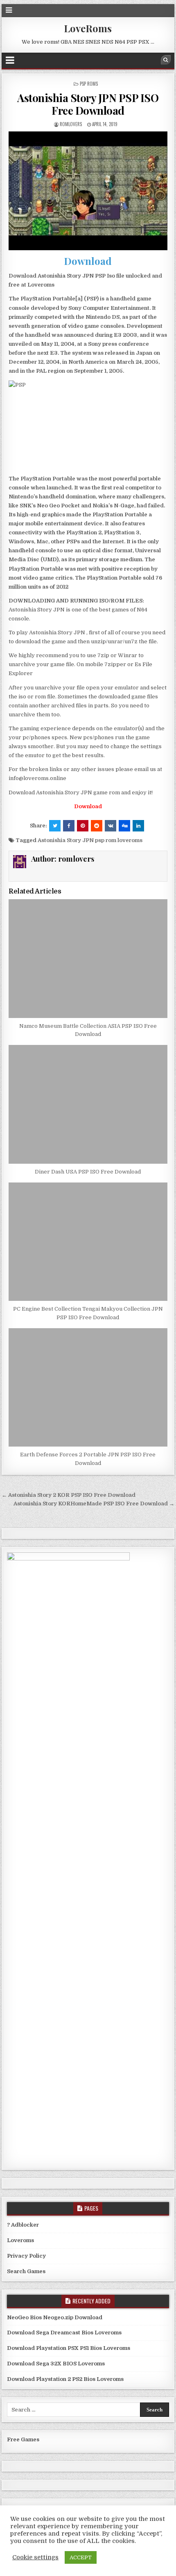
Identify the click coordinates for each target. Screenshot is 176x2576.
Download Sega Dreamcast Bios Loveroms (64, 2333)
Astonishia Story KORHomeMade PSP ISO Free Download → (94, 1504)
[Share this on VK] (111, 826)
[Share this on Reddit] (97, 826)
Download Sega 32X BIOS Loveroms (56, 2364)
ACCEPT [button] (81, 2557)
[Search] (166, 60)
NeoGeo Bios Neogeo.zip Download (55, 2317)
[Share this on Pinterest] (83, 826)
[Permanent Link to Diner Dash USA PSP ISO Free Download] (88, 1104)
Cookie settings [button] (35, 2557)
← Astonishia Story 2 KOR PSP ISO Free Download (69, 1495)
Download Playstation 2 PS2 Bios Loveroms (65, 2379)
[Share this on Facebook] (69, 826)
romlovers (71, 124)
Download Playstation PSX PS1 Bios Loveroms (69, 2348)
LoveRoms (88, 28)
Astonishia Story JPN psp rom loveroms (90, 840)
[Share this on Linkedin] (138, 826)
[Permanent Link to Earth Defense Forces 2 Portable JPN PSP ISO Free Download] (88, 1388)
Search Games (26, 2271)
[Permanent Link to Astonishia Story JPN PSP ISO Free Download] (88, 191)
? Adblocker (23, 2225)
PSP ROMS (89, 84)
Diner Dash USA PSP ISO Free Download (88, 1172)
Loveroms (20, 2240)
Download (88, 261)
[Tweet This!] (55, 826)
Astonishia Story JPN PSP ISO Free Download (88, 104)
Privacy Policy (26, 2256)
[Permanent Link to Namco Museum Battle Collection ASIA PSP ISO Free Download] (88, 959)
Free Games (23, 2439)
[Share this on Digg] (124, 826)
